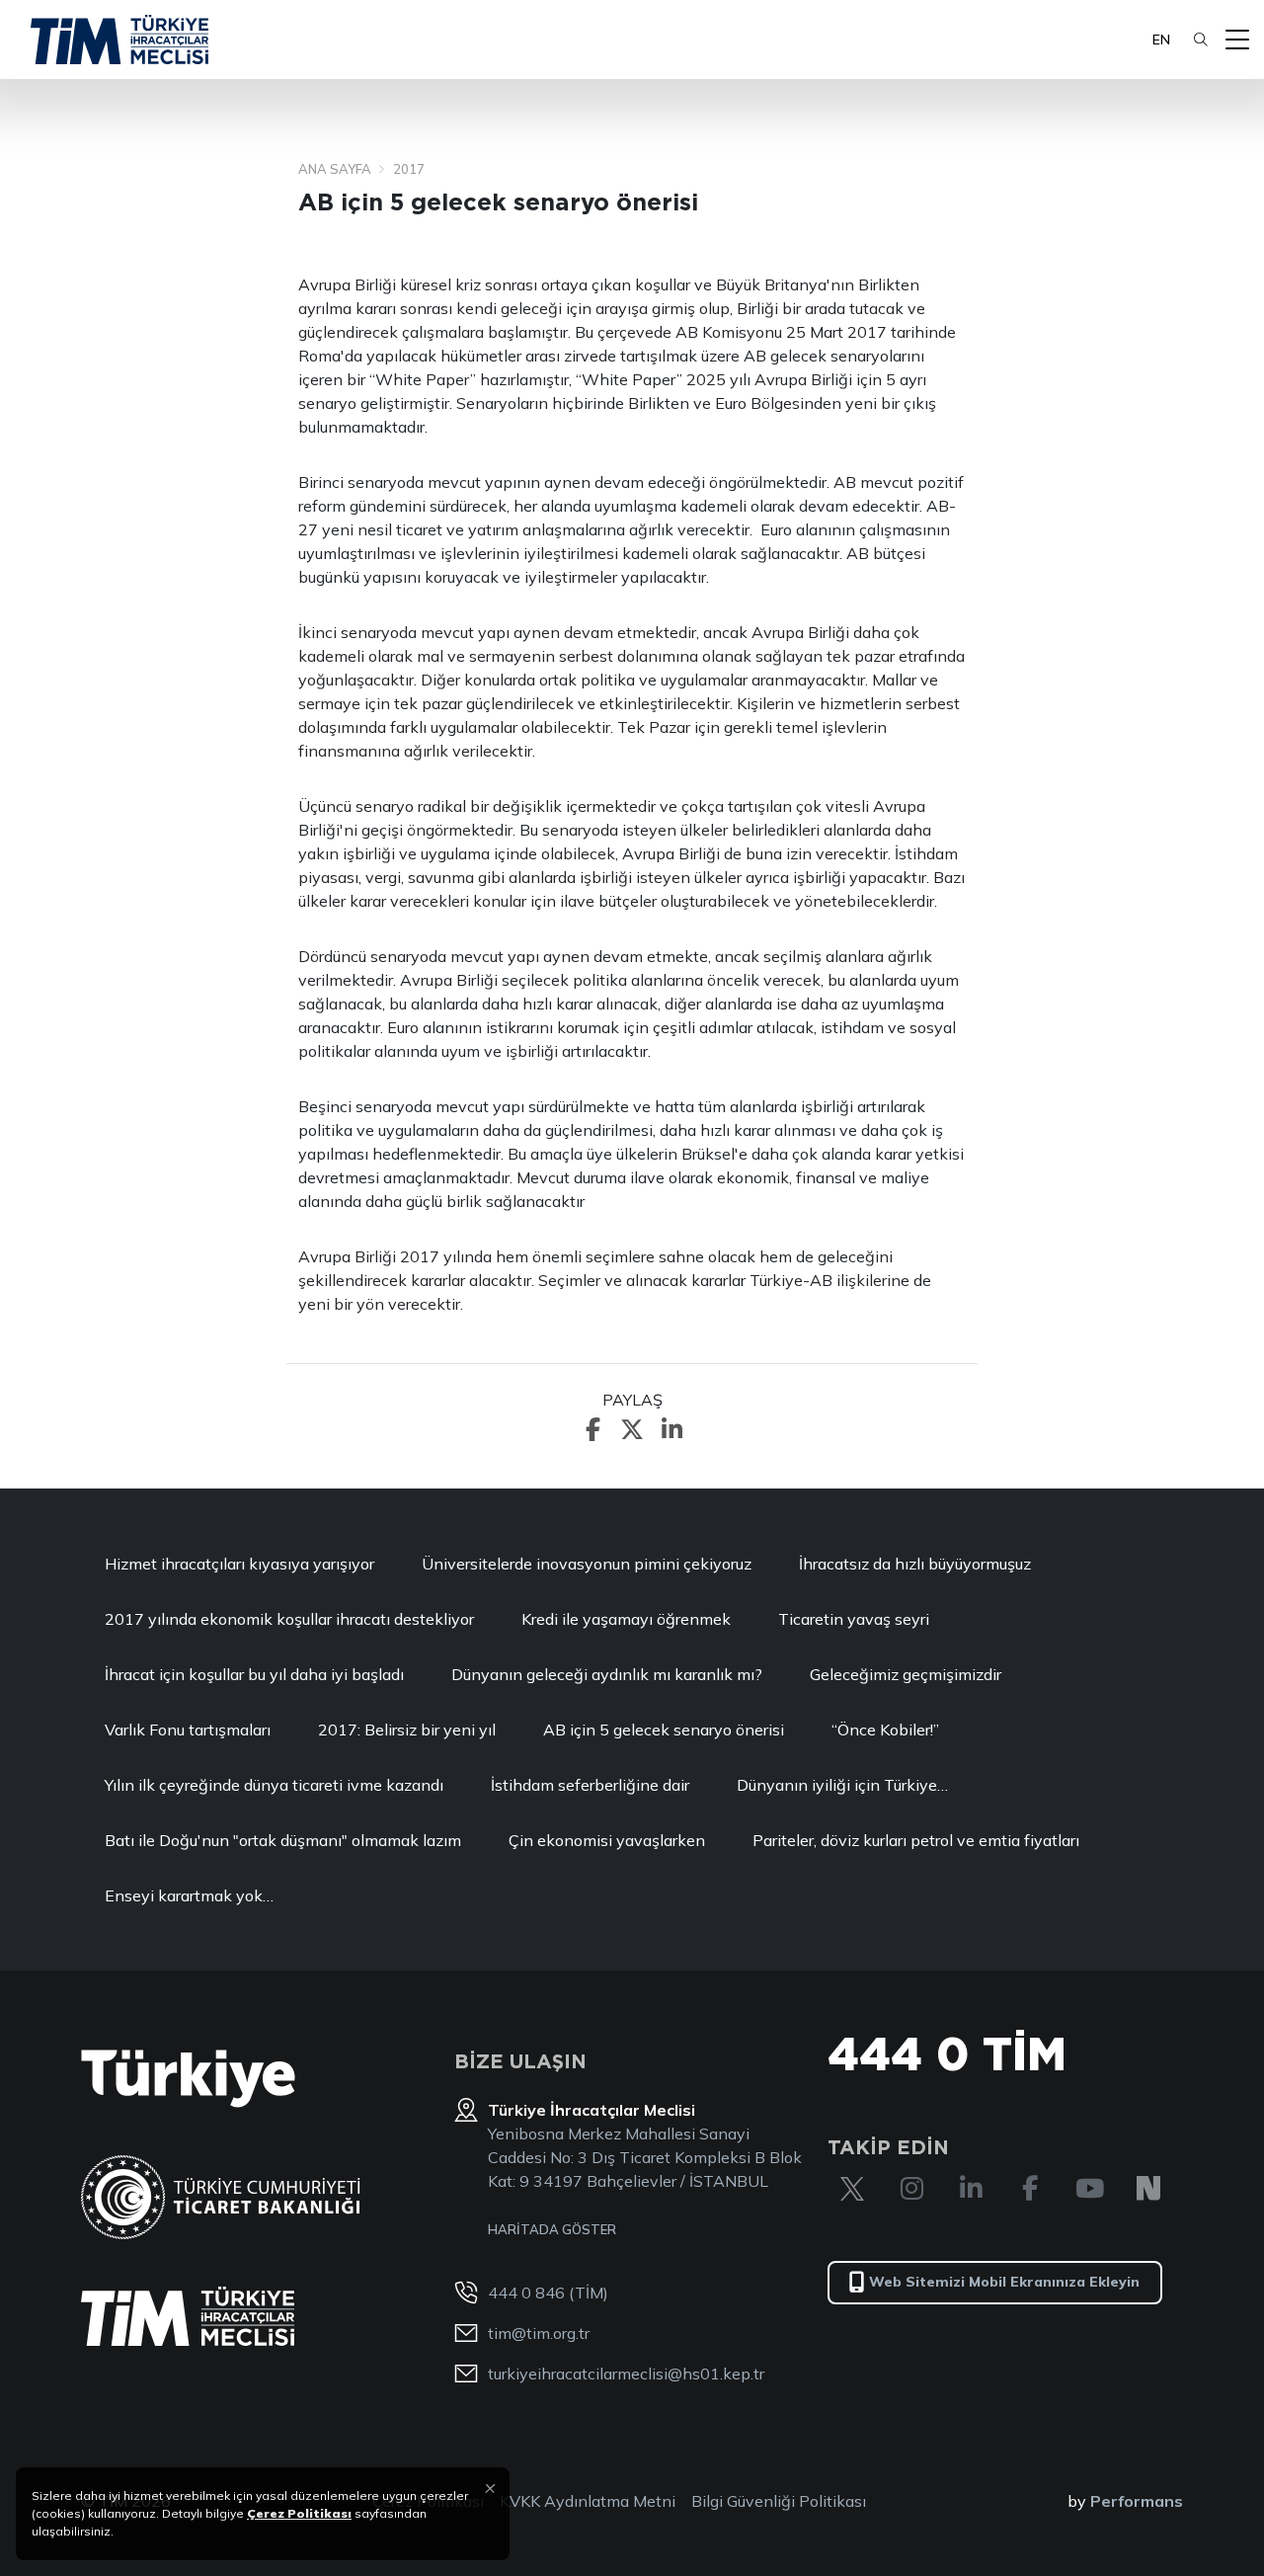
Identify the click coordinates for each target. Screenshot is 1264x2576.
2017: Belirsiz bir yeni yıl (407, 1730)
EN (1161, 40)
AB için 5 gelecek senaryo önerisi (664, 1730)
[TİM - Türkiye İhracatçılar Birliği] (119, 40)
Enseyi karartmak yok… (189, 1895)
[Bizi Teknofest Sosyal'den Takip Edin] (1148, 2189)
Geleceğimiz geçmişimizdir (906, 1674)
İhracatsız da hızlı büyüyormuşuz (917, 1564)
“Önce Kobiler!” (885, 1730)
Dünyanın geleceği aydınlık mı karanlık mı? (607, 1674)
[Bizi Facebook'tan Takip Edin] (1030, 2189)
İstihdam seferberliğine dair (590, 1785)
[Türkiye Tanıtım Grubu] (188, 2079)
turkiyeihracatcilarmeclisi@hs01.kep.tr (626, 2374)
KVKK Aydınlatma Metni (588, 2501)
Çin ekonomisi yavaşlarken (607, 1840)
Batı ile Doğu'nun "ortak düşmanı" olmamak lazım (283, 1840)
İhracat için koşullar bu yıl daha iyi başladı (254, 1674)
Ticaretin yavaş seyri (854, 1619)
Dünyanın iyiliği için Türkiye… (842, 1785)
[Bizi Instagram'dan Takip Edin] (911, 2189)
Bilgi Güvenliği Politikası (779, 2501)
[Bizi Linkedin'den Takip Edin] (971, 2189)
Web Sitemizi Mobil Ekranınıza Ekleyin (1004, 2282)
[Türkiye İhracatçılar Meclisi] (188, 2316)
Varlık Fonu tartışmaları (188, 1730)
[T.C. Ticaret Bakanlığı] (221, 2197)
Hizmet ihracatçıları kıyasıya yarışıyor (239, 1564)
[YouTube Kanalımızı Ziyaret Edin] (1089, 2189)
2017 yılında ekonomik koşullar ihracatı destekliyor (289, 1619)
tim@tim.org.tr (539, 2333)
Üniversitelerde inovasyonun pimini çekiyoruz (587, 1564)
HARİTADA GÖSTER (552, 2229)
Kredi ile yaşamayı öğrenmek (626, 1619)
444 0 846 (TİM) (548, 2293)
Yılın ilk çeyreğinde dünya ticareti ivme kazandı (274, 1785)
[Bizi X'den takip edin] (852, 2189)
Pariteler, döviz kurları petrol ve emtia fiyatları (916, 1840)
